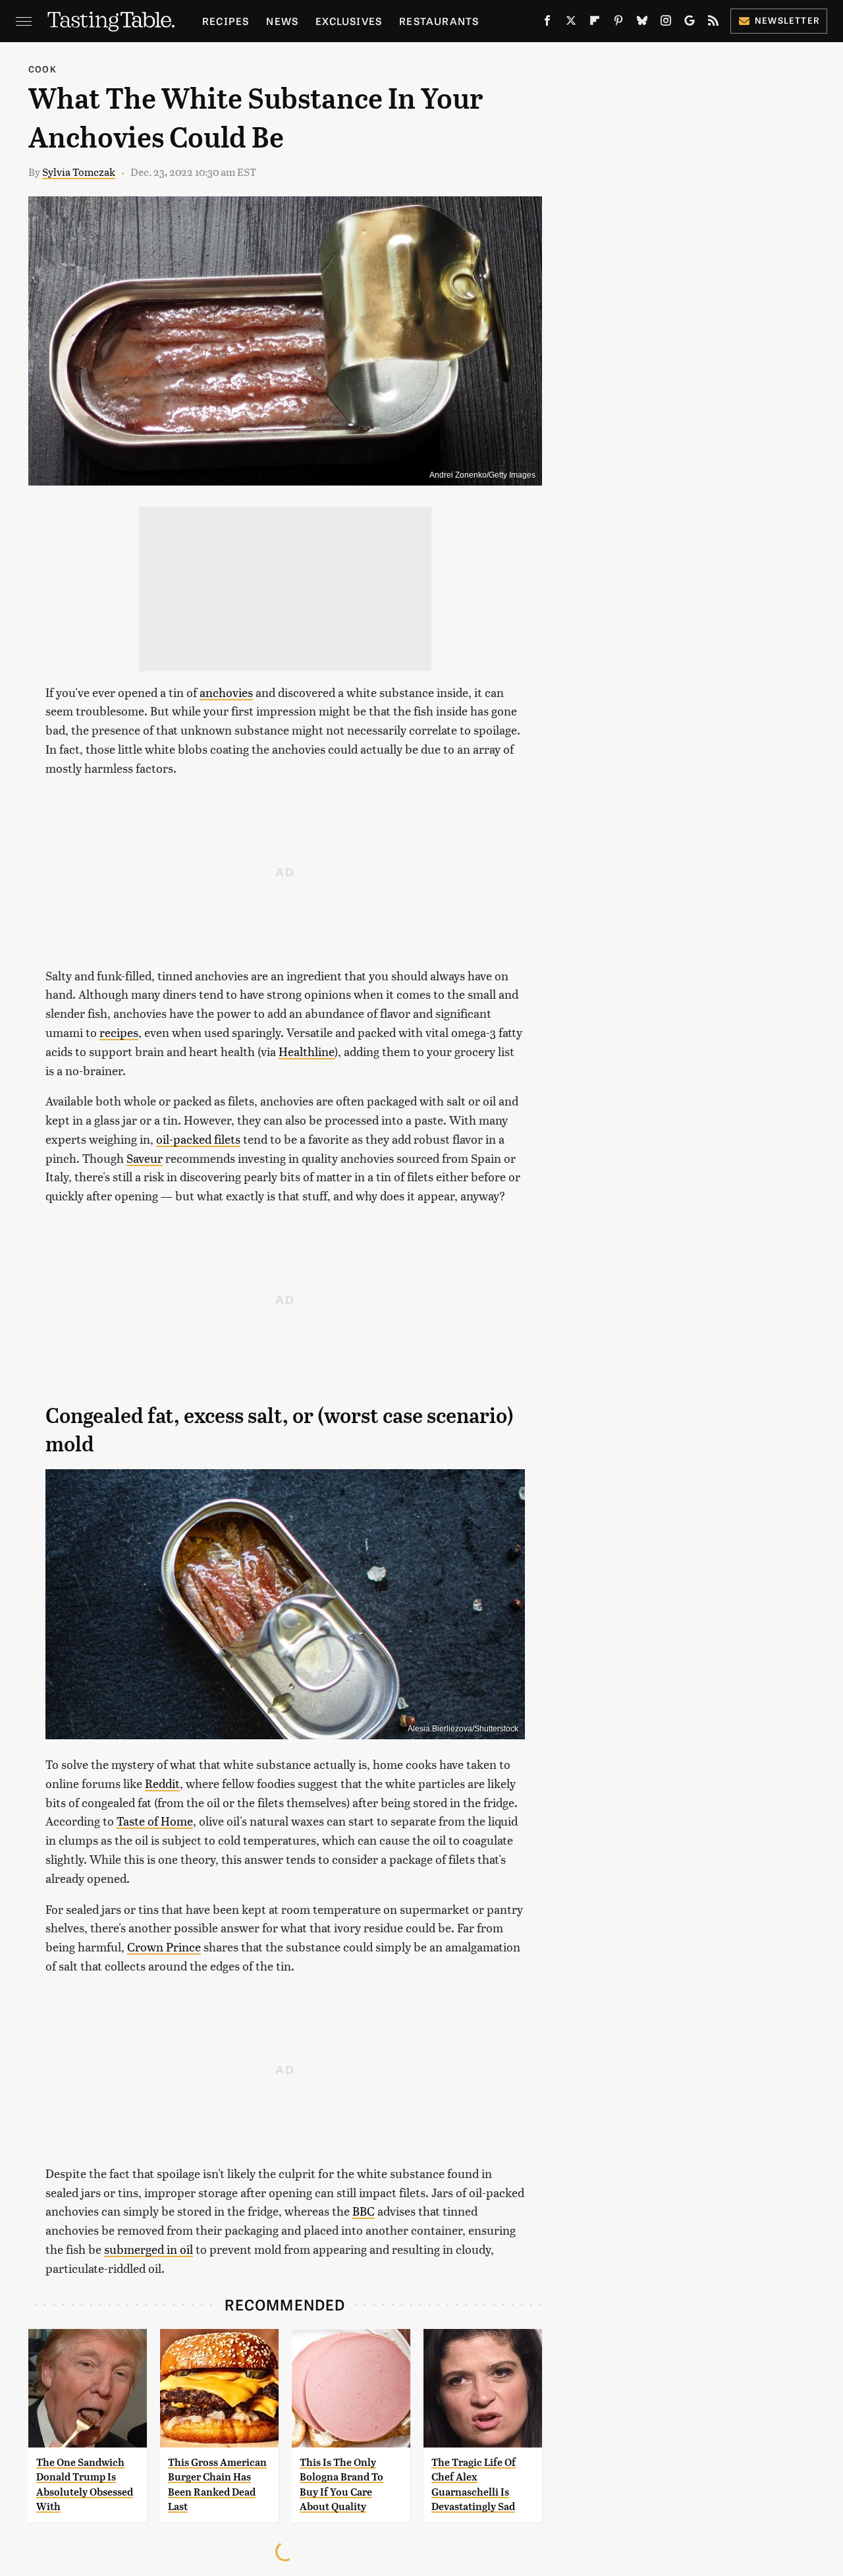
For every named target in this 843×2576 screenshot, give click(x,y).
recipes (119, 1032)
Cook (42, 69)
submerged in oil (149, 2249)
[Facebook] (547, 23)
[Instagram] (666, 23)
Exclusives (349, 21)
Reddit (162, 1783)
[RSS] (713, 23)
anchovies (226, 692)
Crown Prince (164, 1946)
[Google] (690, 23)
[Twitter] (571, 23)
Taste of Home (155, 1821)
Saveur (145, 1158)
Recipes (226, 21)
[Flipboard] (595, 23)
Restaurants (439, 21)
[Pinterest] (618, 23)
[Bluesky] (642, 23)
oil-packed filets (198, 1139)
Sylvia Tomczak (79, 172)
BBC (364, 2211)
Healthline (307, 1051)
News (282, 21)
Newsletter (787, 20)
